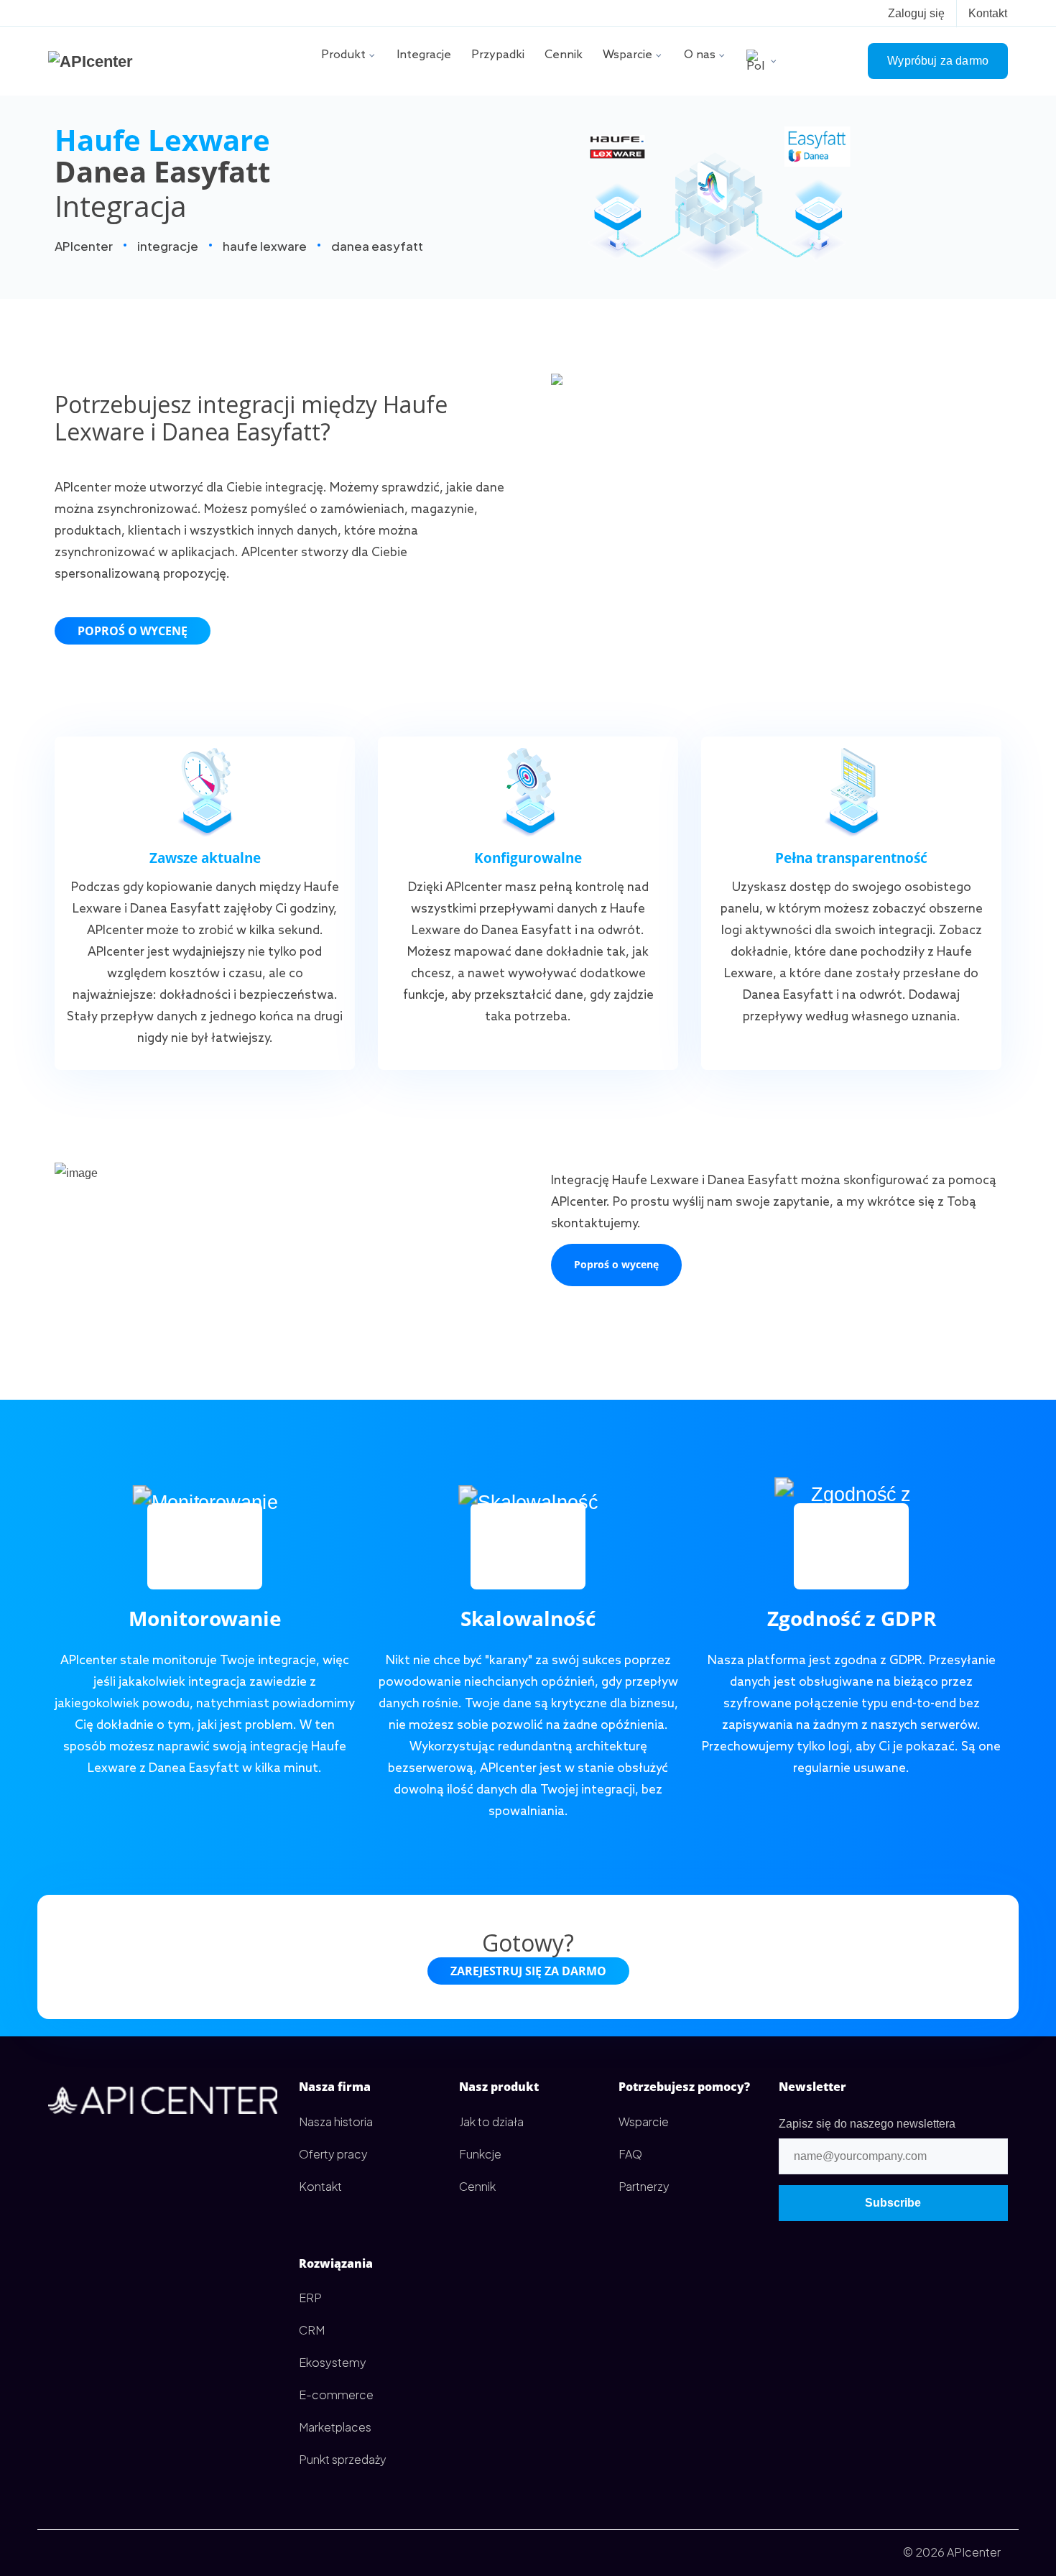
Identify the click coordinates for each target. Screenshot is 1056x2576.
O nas (700, 55)
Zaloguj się (916, 13)
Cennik (564, 55)
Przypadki (498, 55)
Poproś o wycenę (133, 631)
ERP (310, 2298)
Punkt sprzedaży (343, 2459)
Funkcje (480, 2154)
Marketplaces (335, 2427)
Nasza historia (336, 2122)
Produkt (343, 55)
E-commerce (336, 2395)
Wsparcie (627, 55)
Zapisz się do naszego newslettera (867, 2124)
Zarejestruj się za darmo (528, 1971)
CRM (312, 2330)
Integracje (424, 55)
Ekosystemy (333, 2362)
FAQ (630, 2154)
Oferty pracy (333, 2154)
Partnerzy (644, 2186)
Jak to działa (491, 2122)
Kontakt (988, 13)
